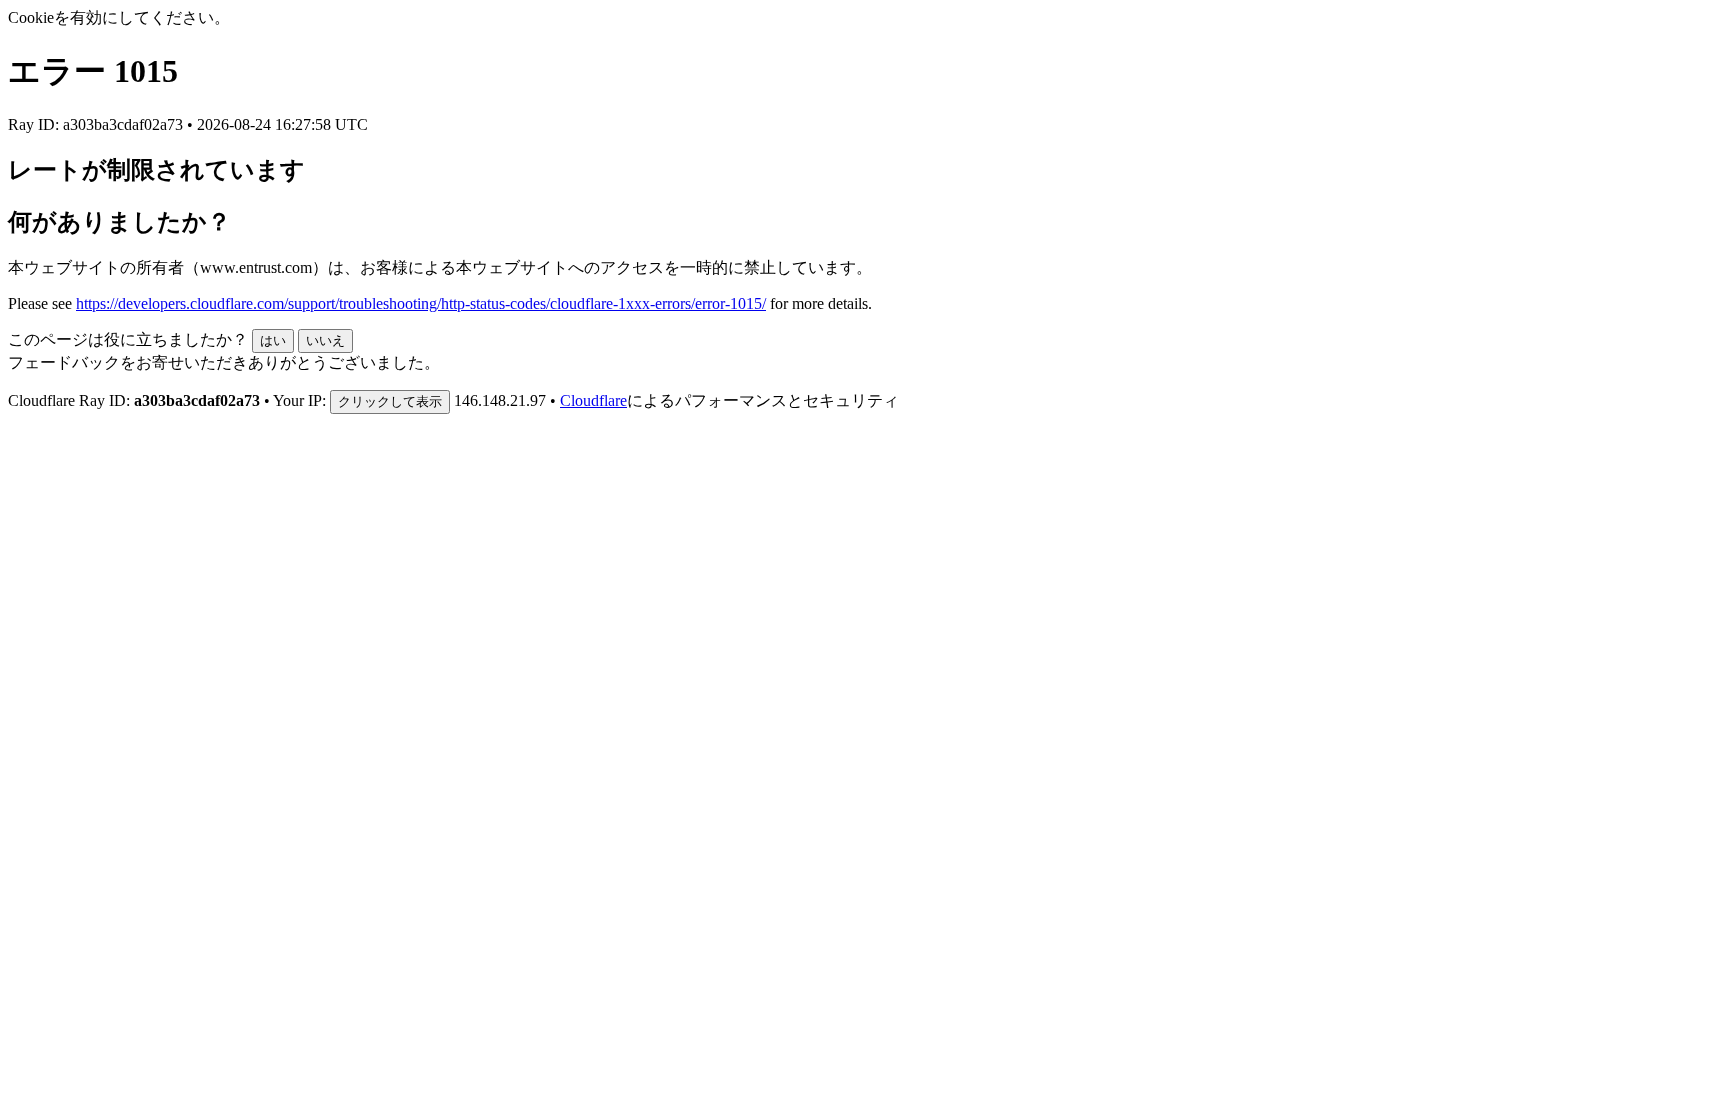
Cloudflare (593, 400)
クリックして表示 (390, 401)
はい (273, 340)
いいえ (325, 340)
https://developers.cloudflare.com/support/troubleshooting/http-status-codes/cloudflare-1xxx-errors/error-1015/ (421, 303)
